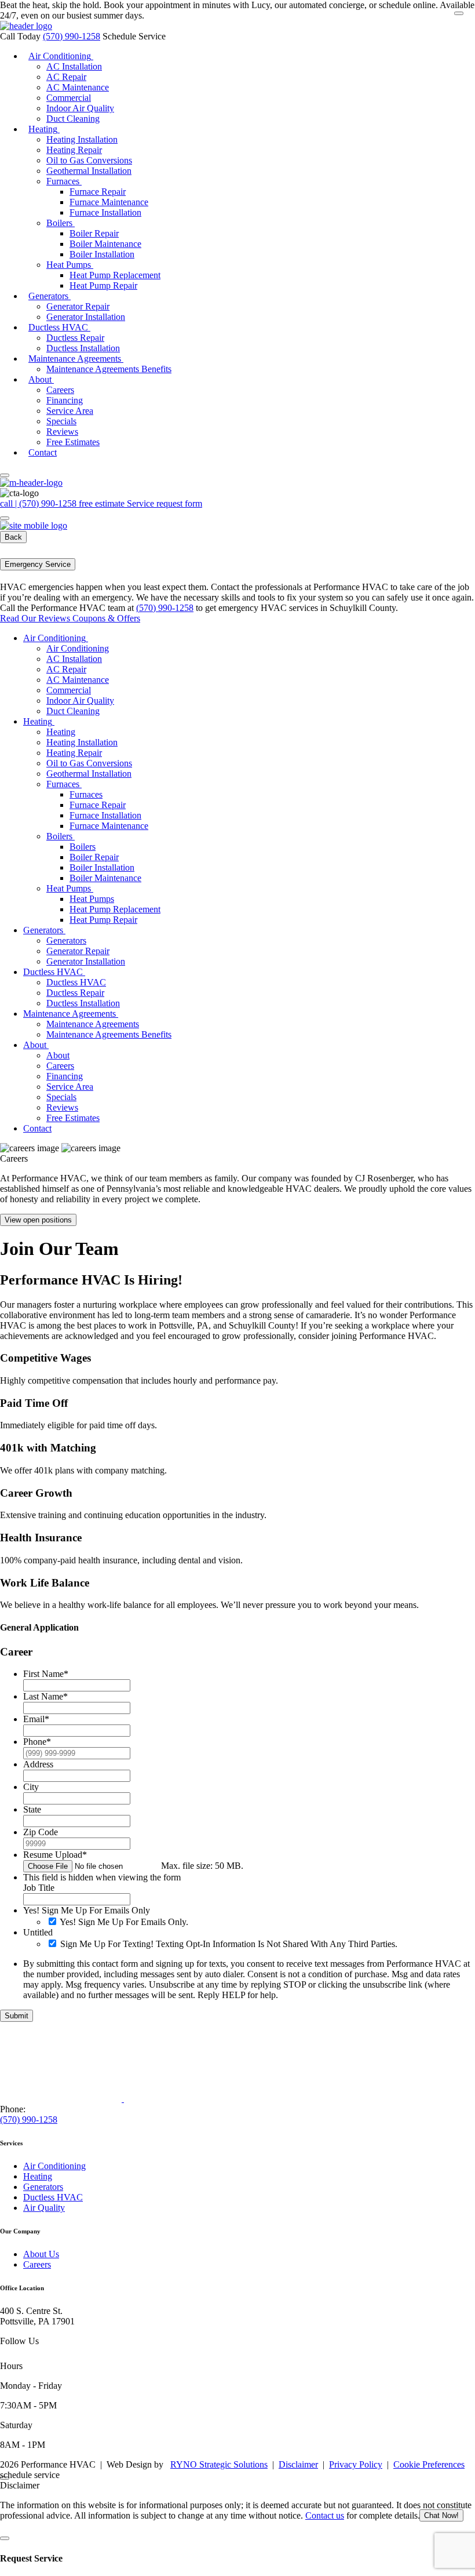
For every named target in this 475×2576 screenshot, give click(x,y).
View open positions (38, 1220)
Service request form (165, 503)
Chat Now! (441, 2515)
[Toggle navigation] (5, 475)
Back (13, 537)
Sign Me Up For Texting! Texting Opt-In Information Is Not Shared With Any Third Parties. (229, 1944)
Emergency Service (38, 564)
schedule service (30, 2475)
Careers (37, 2264)
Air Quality (44, 2208)
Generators (43, 2187)
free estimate (103, 503)
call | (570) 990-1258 (39, 503)
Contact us (325, 2515)
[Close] (459, 13)
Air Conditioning (54, 2166)
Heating (38, 2176)
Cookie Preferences (429, 2464)
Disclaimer (298, 2464)
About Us (41, 2254)
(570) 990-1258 (72, 36)
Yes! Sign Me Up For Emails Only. (124, 1922)
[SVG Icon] (10, 2355)
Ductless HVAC (53, 2197)
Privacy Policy (356, 2464)
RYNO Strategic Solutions (219, 2464)
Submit (17, 2016)
